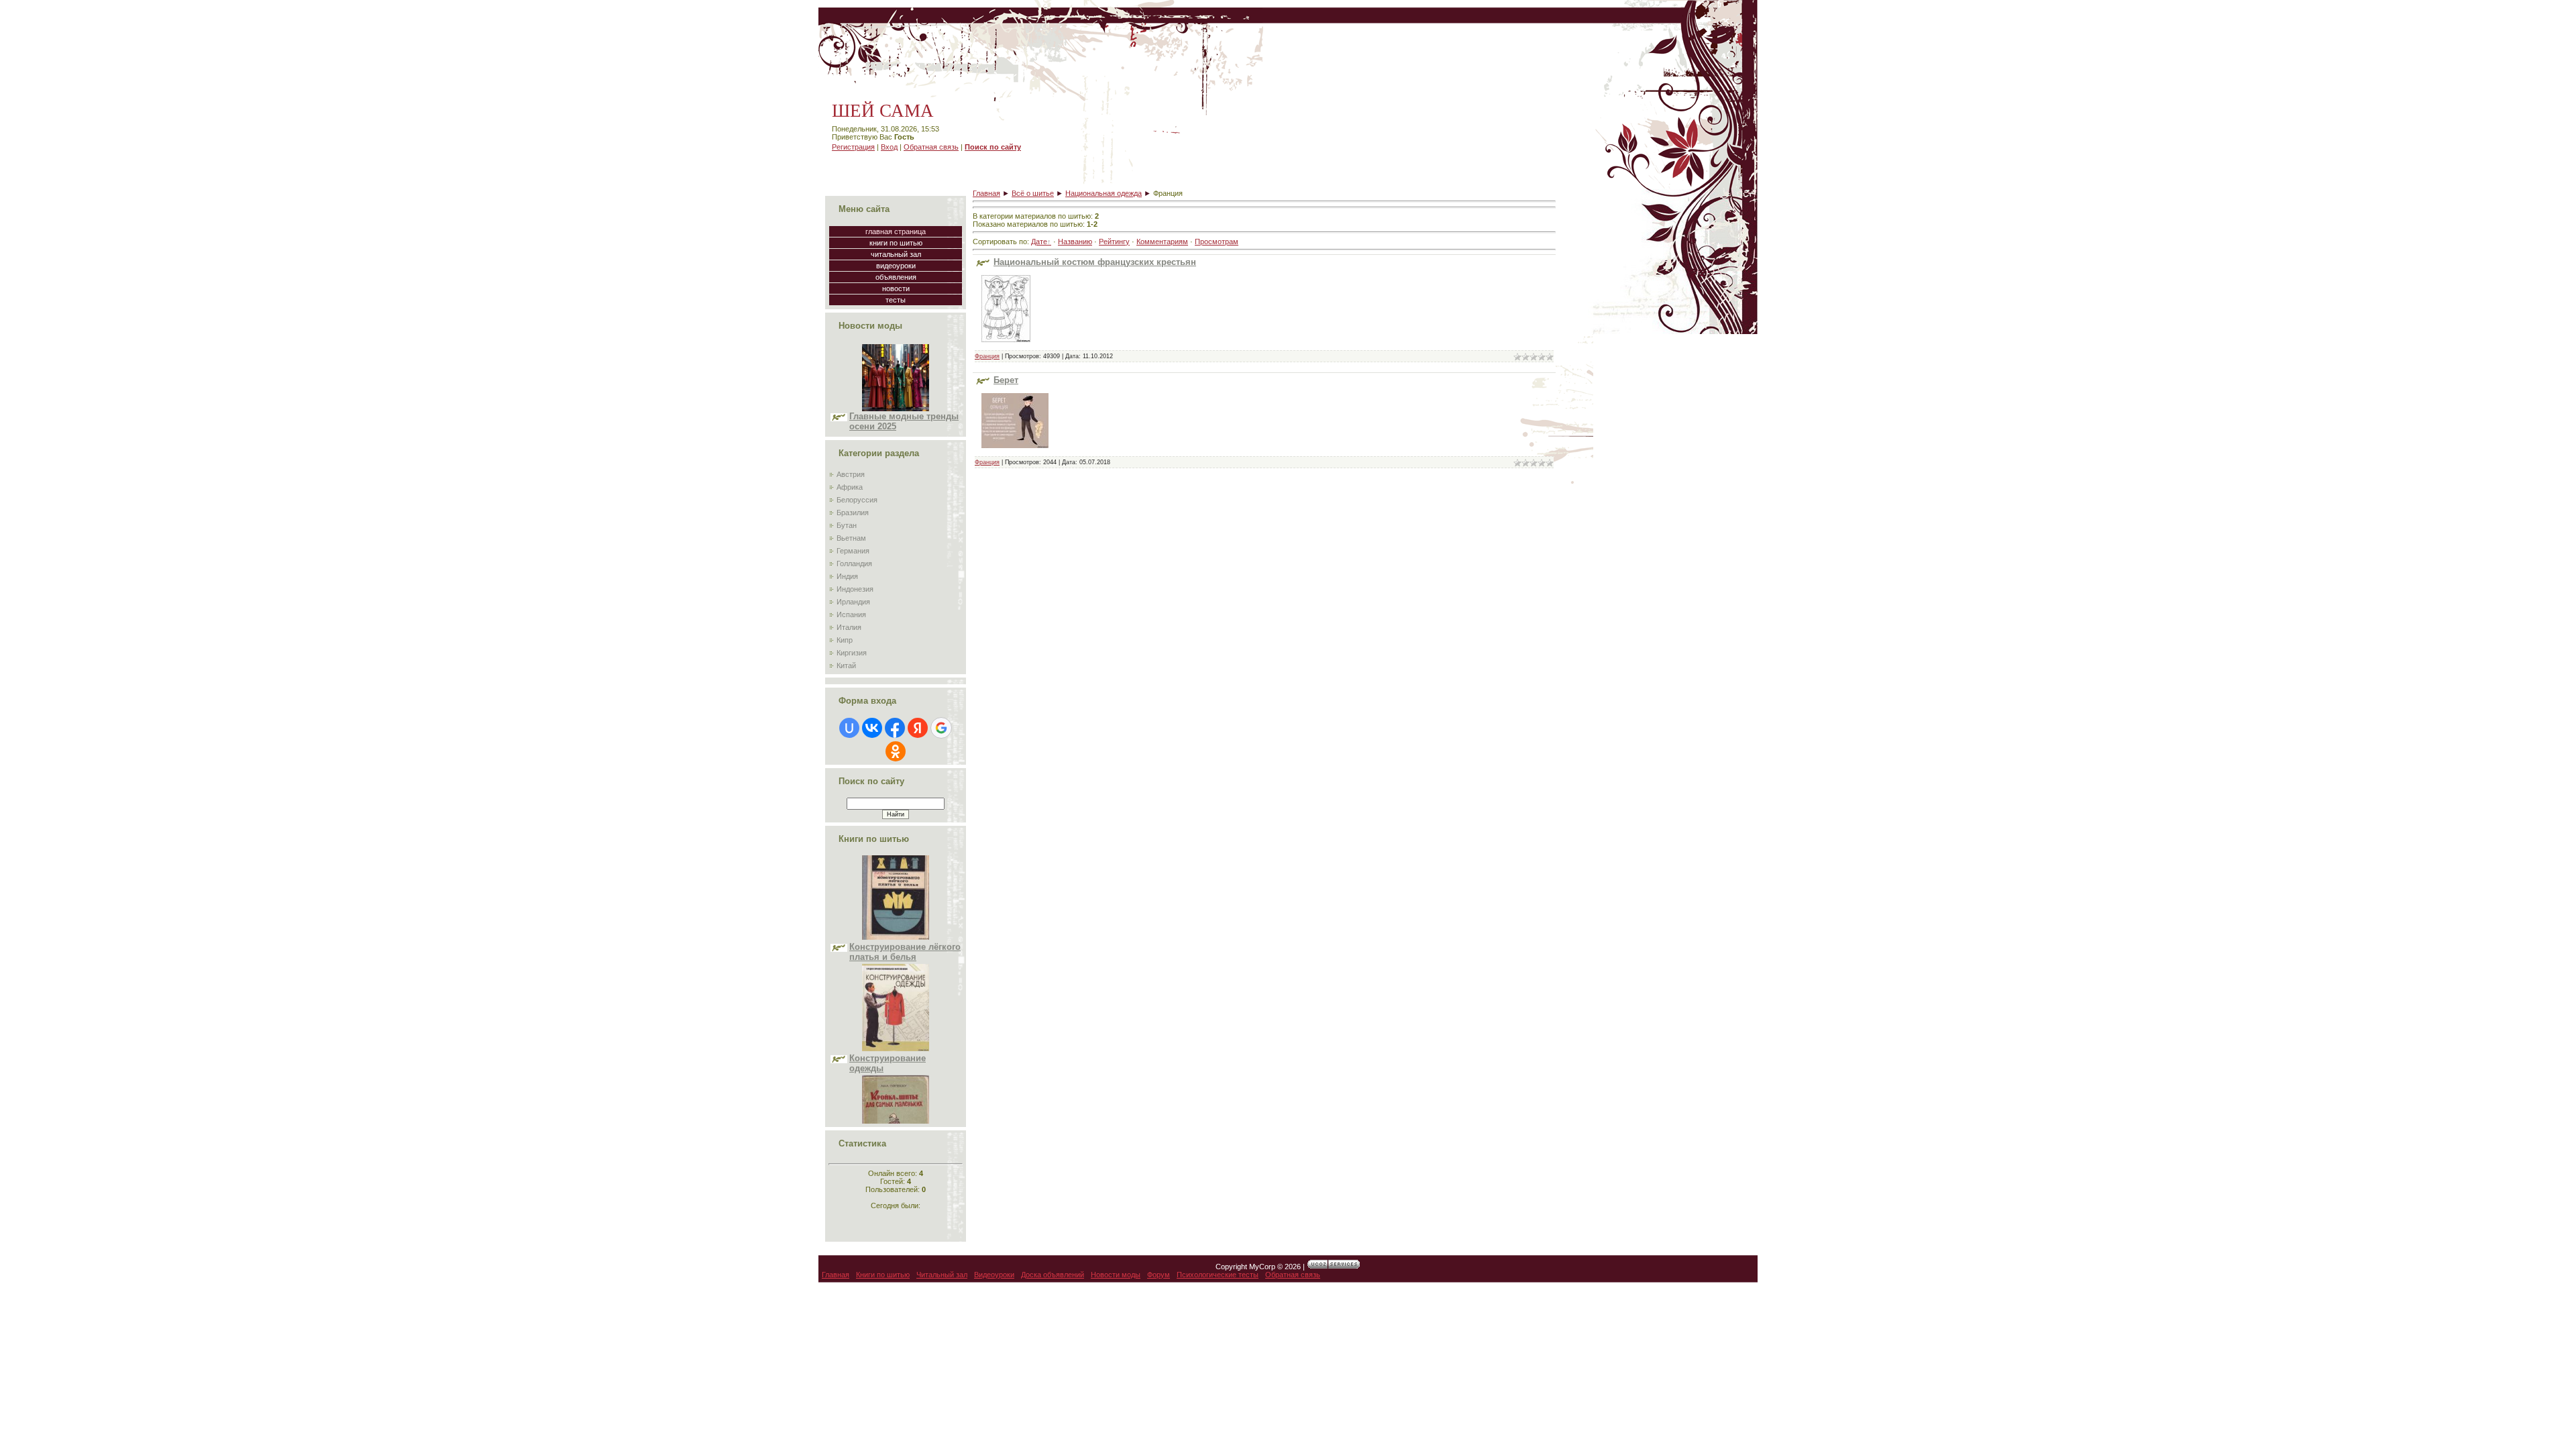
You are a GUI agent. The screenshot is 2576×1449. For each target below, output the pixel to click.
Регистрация (853, 147)
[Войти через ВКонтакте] (872, 728)
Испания (851, 614)
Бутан (847, 525)
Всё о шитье (1033, 193)
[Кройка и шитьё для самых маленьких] (896, 1103)
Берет (1006, 380)
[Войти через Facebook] (895, 728)
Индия (847, 576)
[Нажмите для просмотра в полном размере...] (1015, 452)
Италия (849, 627)
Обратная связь (931, 147)
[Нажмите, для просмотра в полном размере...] (1006, 346)
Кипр (845, 640)
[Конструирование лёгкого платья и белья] (896, 880)
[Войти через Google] (941, 728)
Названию (1075, 241)
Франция (987, 356)
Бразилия (853, 513)
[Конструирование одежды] (896, 991)
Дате (1039, 241)
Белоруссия (857, 500)
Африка (850, 487)
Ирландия (853, 602)
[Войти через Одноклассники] (896, 751)
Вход (889, 147)
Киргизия (852, 653)
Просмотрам (1217, 241)
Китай (846, 665)
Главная (986, 193)
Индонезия (855, 589)
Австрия (851, 474)
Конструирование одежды (888, 1006)
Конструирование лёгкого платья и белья (905, 895)
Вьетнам (851, 538)
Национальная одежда (1104, 193)
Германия (853, 551)
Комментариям (1162, 241)
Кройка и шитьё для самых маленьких (893, 1118)
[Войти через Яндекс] (918, 728)
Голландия (854, 563)
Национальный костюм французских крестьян (1095, 262)
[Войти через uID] (849, 728)
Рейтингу (1114, 241)
